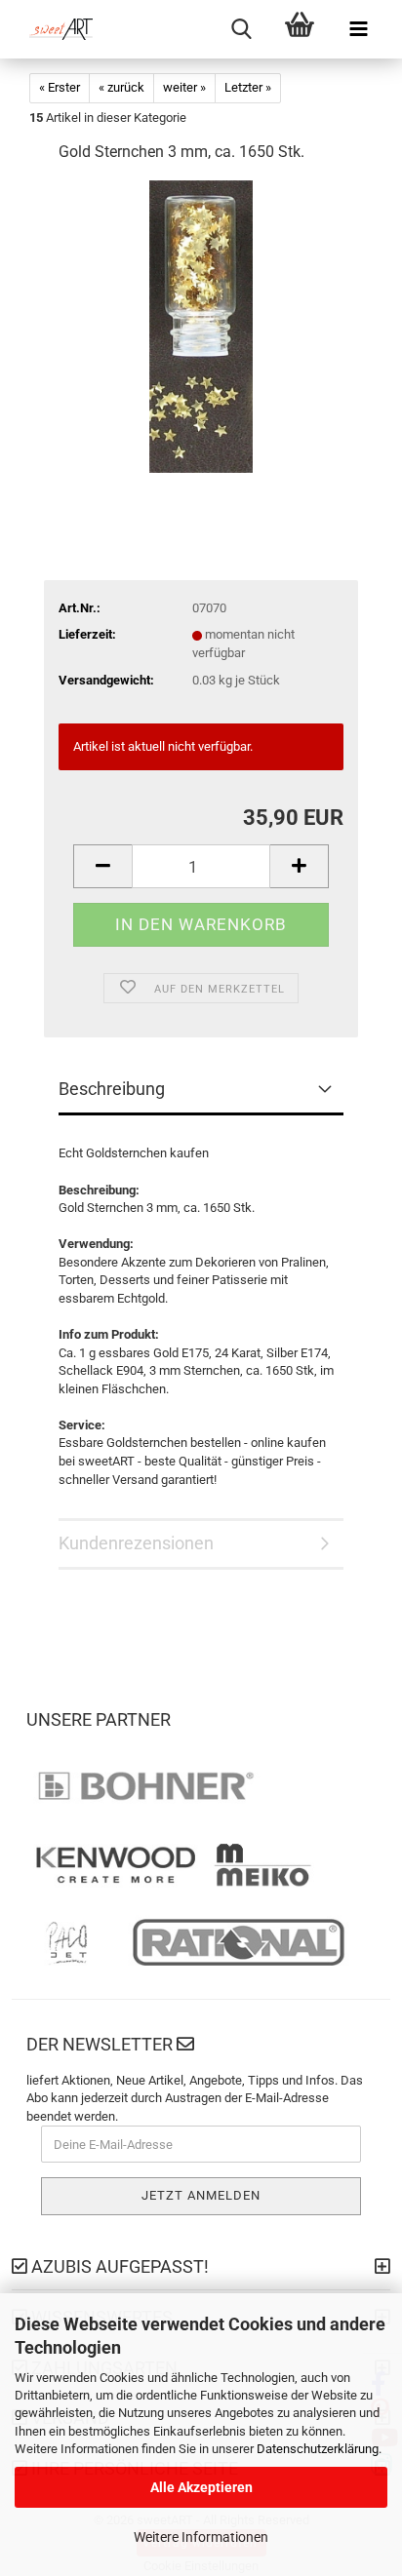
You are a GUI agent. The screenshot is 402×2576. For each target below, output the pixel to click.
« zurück (121, 87)
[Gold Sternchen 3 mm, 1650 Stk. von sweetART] (201, 326)
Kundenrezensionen (136, 1543)
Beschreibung (112, 1089)
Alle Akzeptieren (201, 2487)
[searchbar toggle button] (241, 29)
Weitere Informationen (201, 2537)
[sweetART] (54, 29)
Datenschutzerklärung (318, 2449)
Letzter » (248, 87)
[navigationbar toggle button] (358, 29)
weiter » (184, 87)
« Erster (60, 87)
